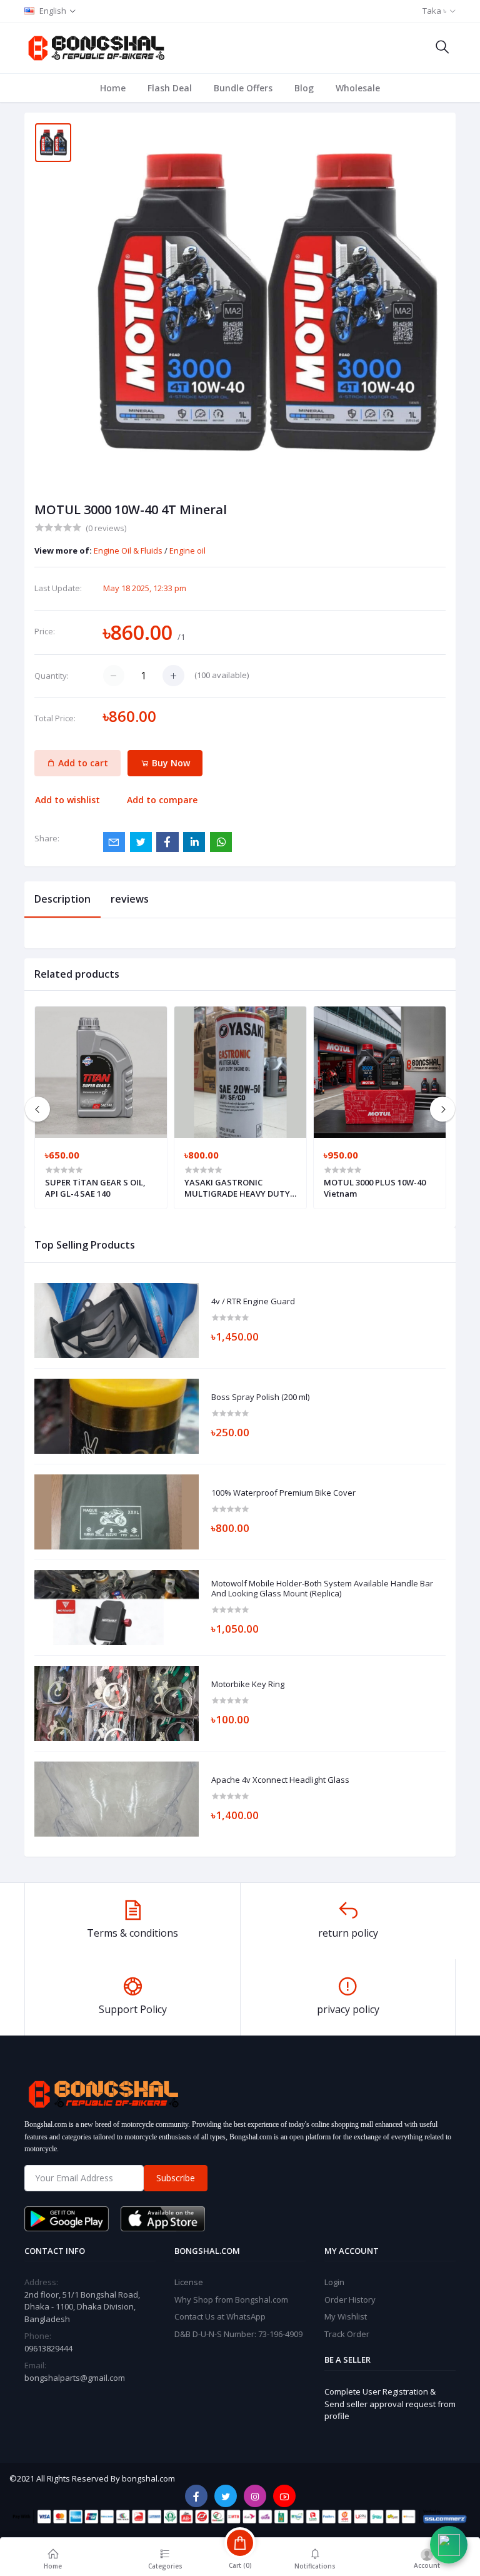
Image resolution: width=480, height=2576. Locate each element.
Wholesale (358, 88)
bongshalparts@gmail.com (75, 2378)
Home (113, 88)
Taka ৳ (434, 11)
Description (62, 899)
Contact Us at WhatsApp (220, 2316)
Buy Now (170, 763)
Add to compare (162, 800)
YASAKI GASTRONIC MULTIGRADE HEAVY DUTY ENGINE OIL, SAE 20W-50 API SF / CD (239, 1188)
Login (334, 2282)
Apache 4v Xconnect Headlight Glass (280, 1780)
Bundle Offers (243, 88)
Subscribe (176, 2178)
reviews (130, 899)
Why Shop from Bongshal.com (231, 2300)
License (189, 2282)
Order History (350, 2300)
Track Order (347, 2334)
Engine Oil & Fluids (129, 550)
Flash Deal (170, 88)
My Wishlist (346, 2316)
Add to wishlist (67, 800)
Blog (304, 88)
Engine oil (187, 550)
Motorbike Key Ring (248, 1685)
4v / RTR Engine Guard (253, 1302)
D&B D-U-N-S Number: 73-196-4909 (238, 2334)
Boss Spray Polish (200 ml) (260, 1397)
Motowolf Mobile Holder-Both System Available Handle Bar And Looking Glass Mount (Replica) (322, 1589)
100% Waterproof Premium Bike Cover (283, 1493)
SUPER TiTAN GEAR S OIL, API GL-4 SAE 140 (95, 1188)
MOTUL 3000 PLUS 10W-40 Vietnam (375, 1188)
